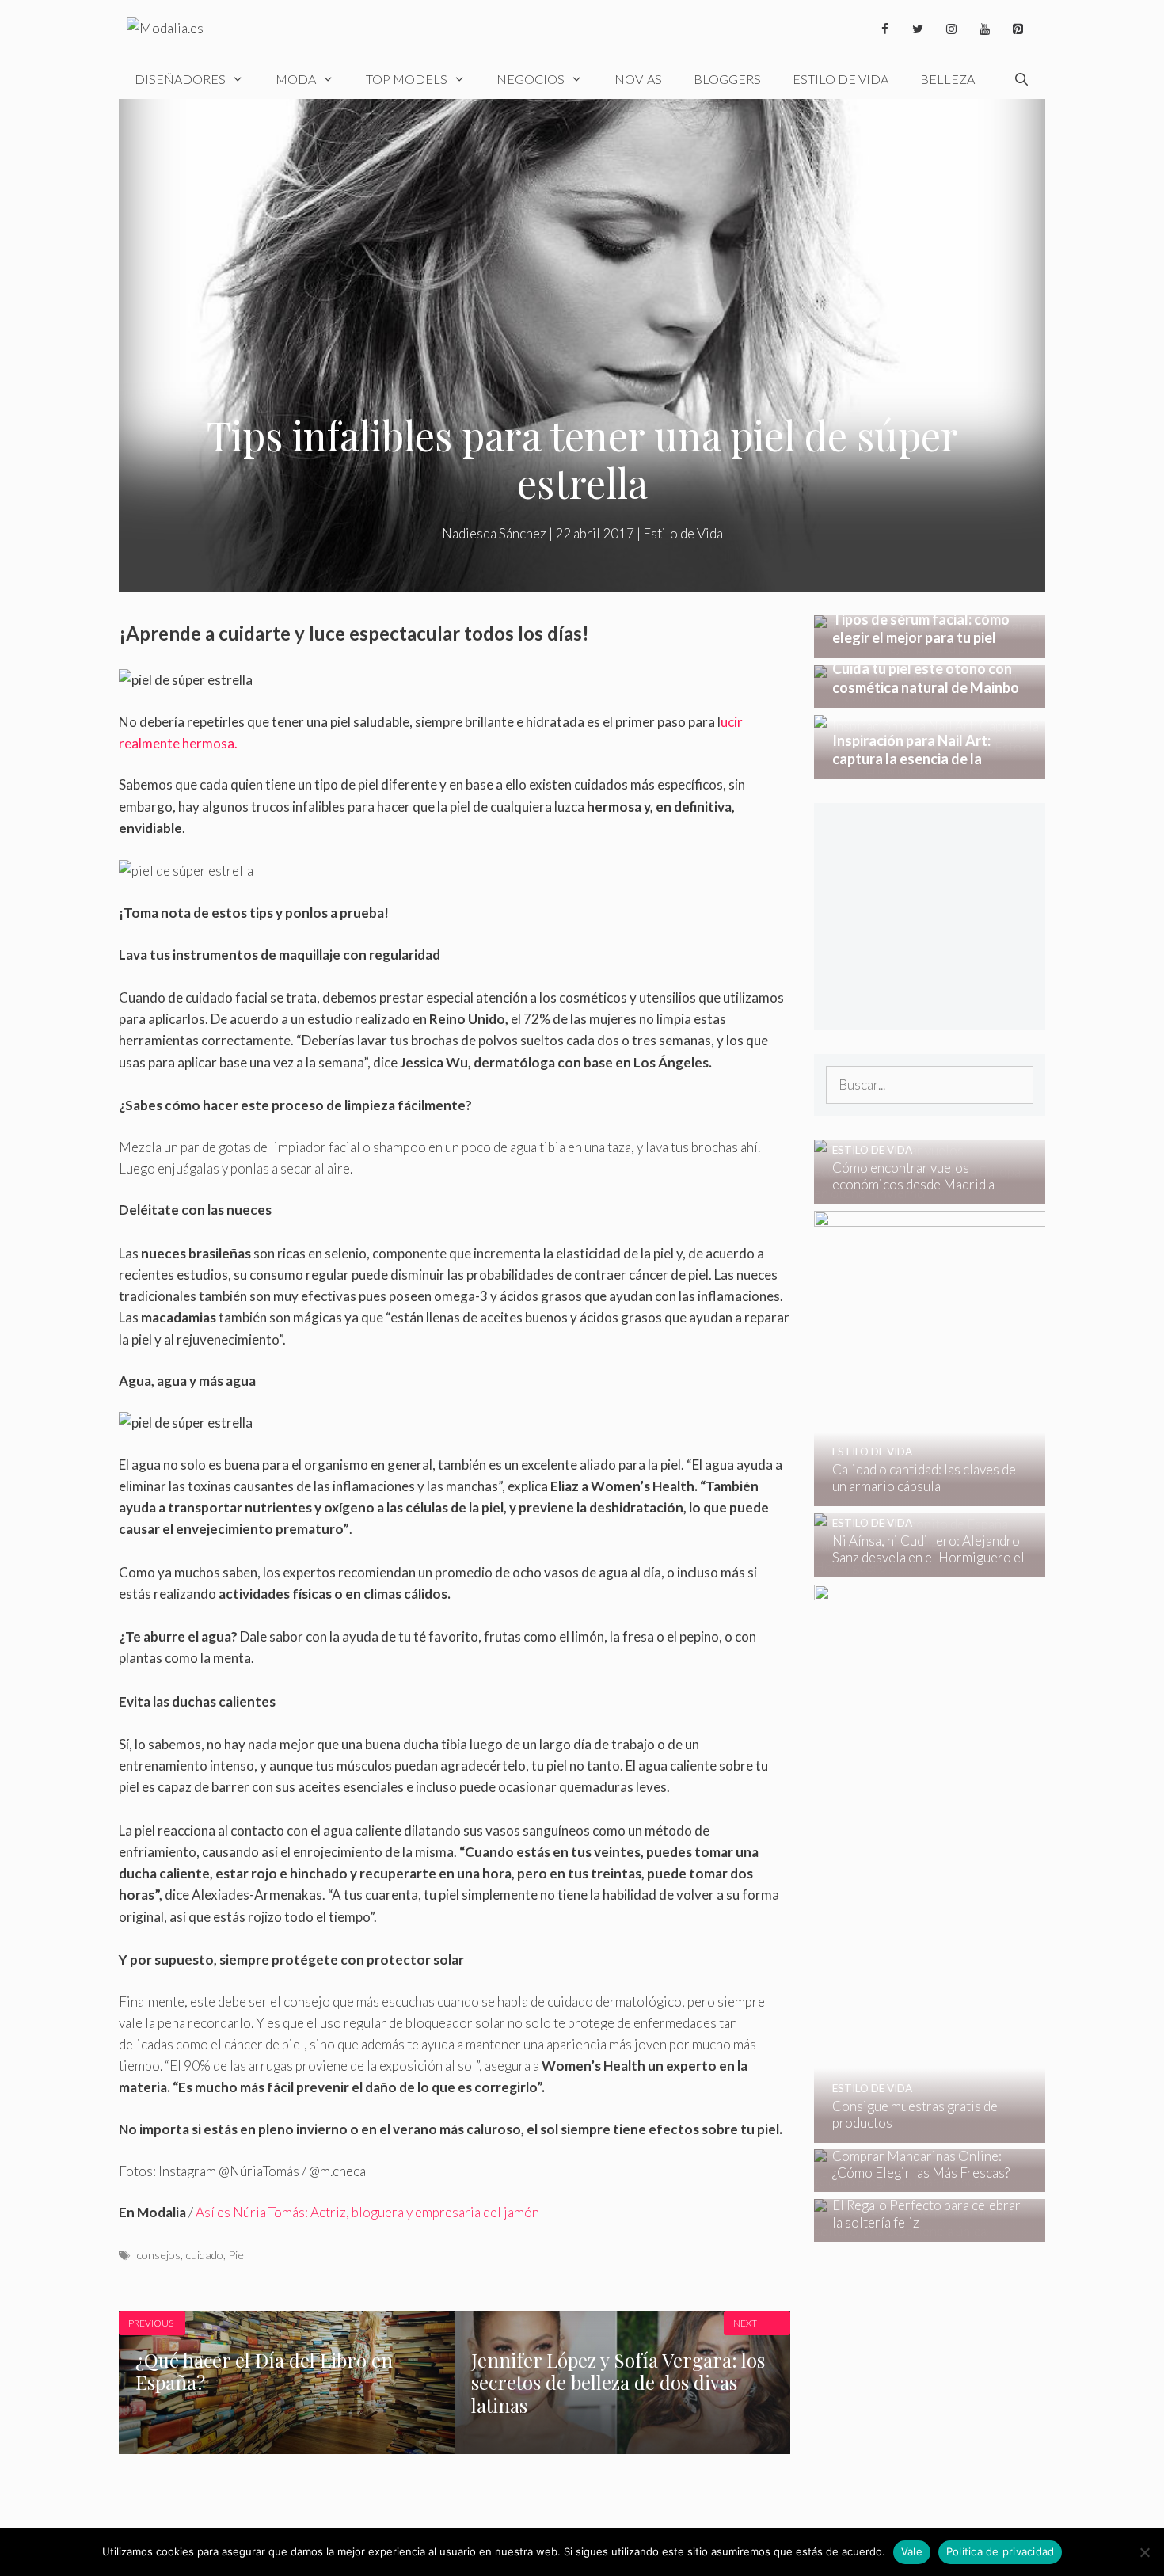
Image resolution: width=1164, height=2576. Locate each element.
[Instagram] (951, 29)
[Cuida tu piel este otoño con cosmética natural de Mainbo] (930, 697)
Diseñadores (180, 79)
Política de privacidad (1000, 2551)
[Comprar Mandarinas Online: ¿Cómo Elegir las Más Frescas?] (920, 2181)
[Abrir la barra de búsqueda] (1021, 79)
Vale (912, 2551)
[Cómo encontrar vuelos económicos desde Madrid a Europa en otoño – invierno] (920, 1193)
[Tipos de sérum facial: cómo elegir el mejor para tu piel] (930, 647)
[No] (1144, 2552)
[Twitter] (918, 29)
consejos (158, 2255)
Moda (296, 79)
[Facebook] (884, 29)
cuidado (204, 2255)
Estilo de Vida (841, 79)
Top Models (407, 79)
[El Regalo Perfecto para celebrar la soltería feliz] (920, 2231)
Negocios (531, 79)
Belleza (947, 79)
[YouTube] (984, 29)
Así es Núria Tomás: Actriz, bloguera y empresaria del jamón (367, 2212)
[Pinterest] (1018, 29)
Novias (638, 79)
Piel (237, 2255)
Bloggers (727, 79)
